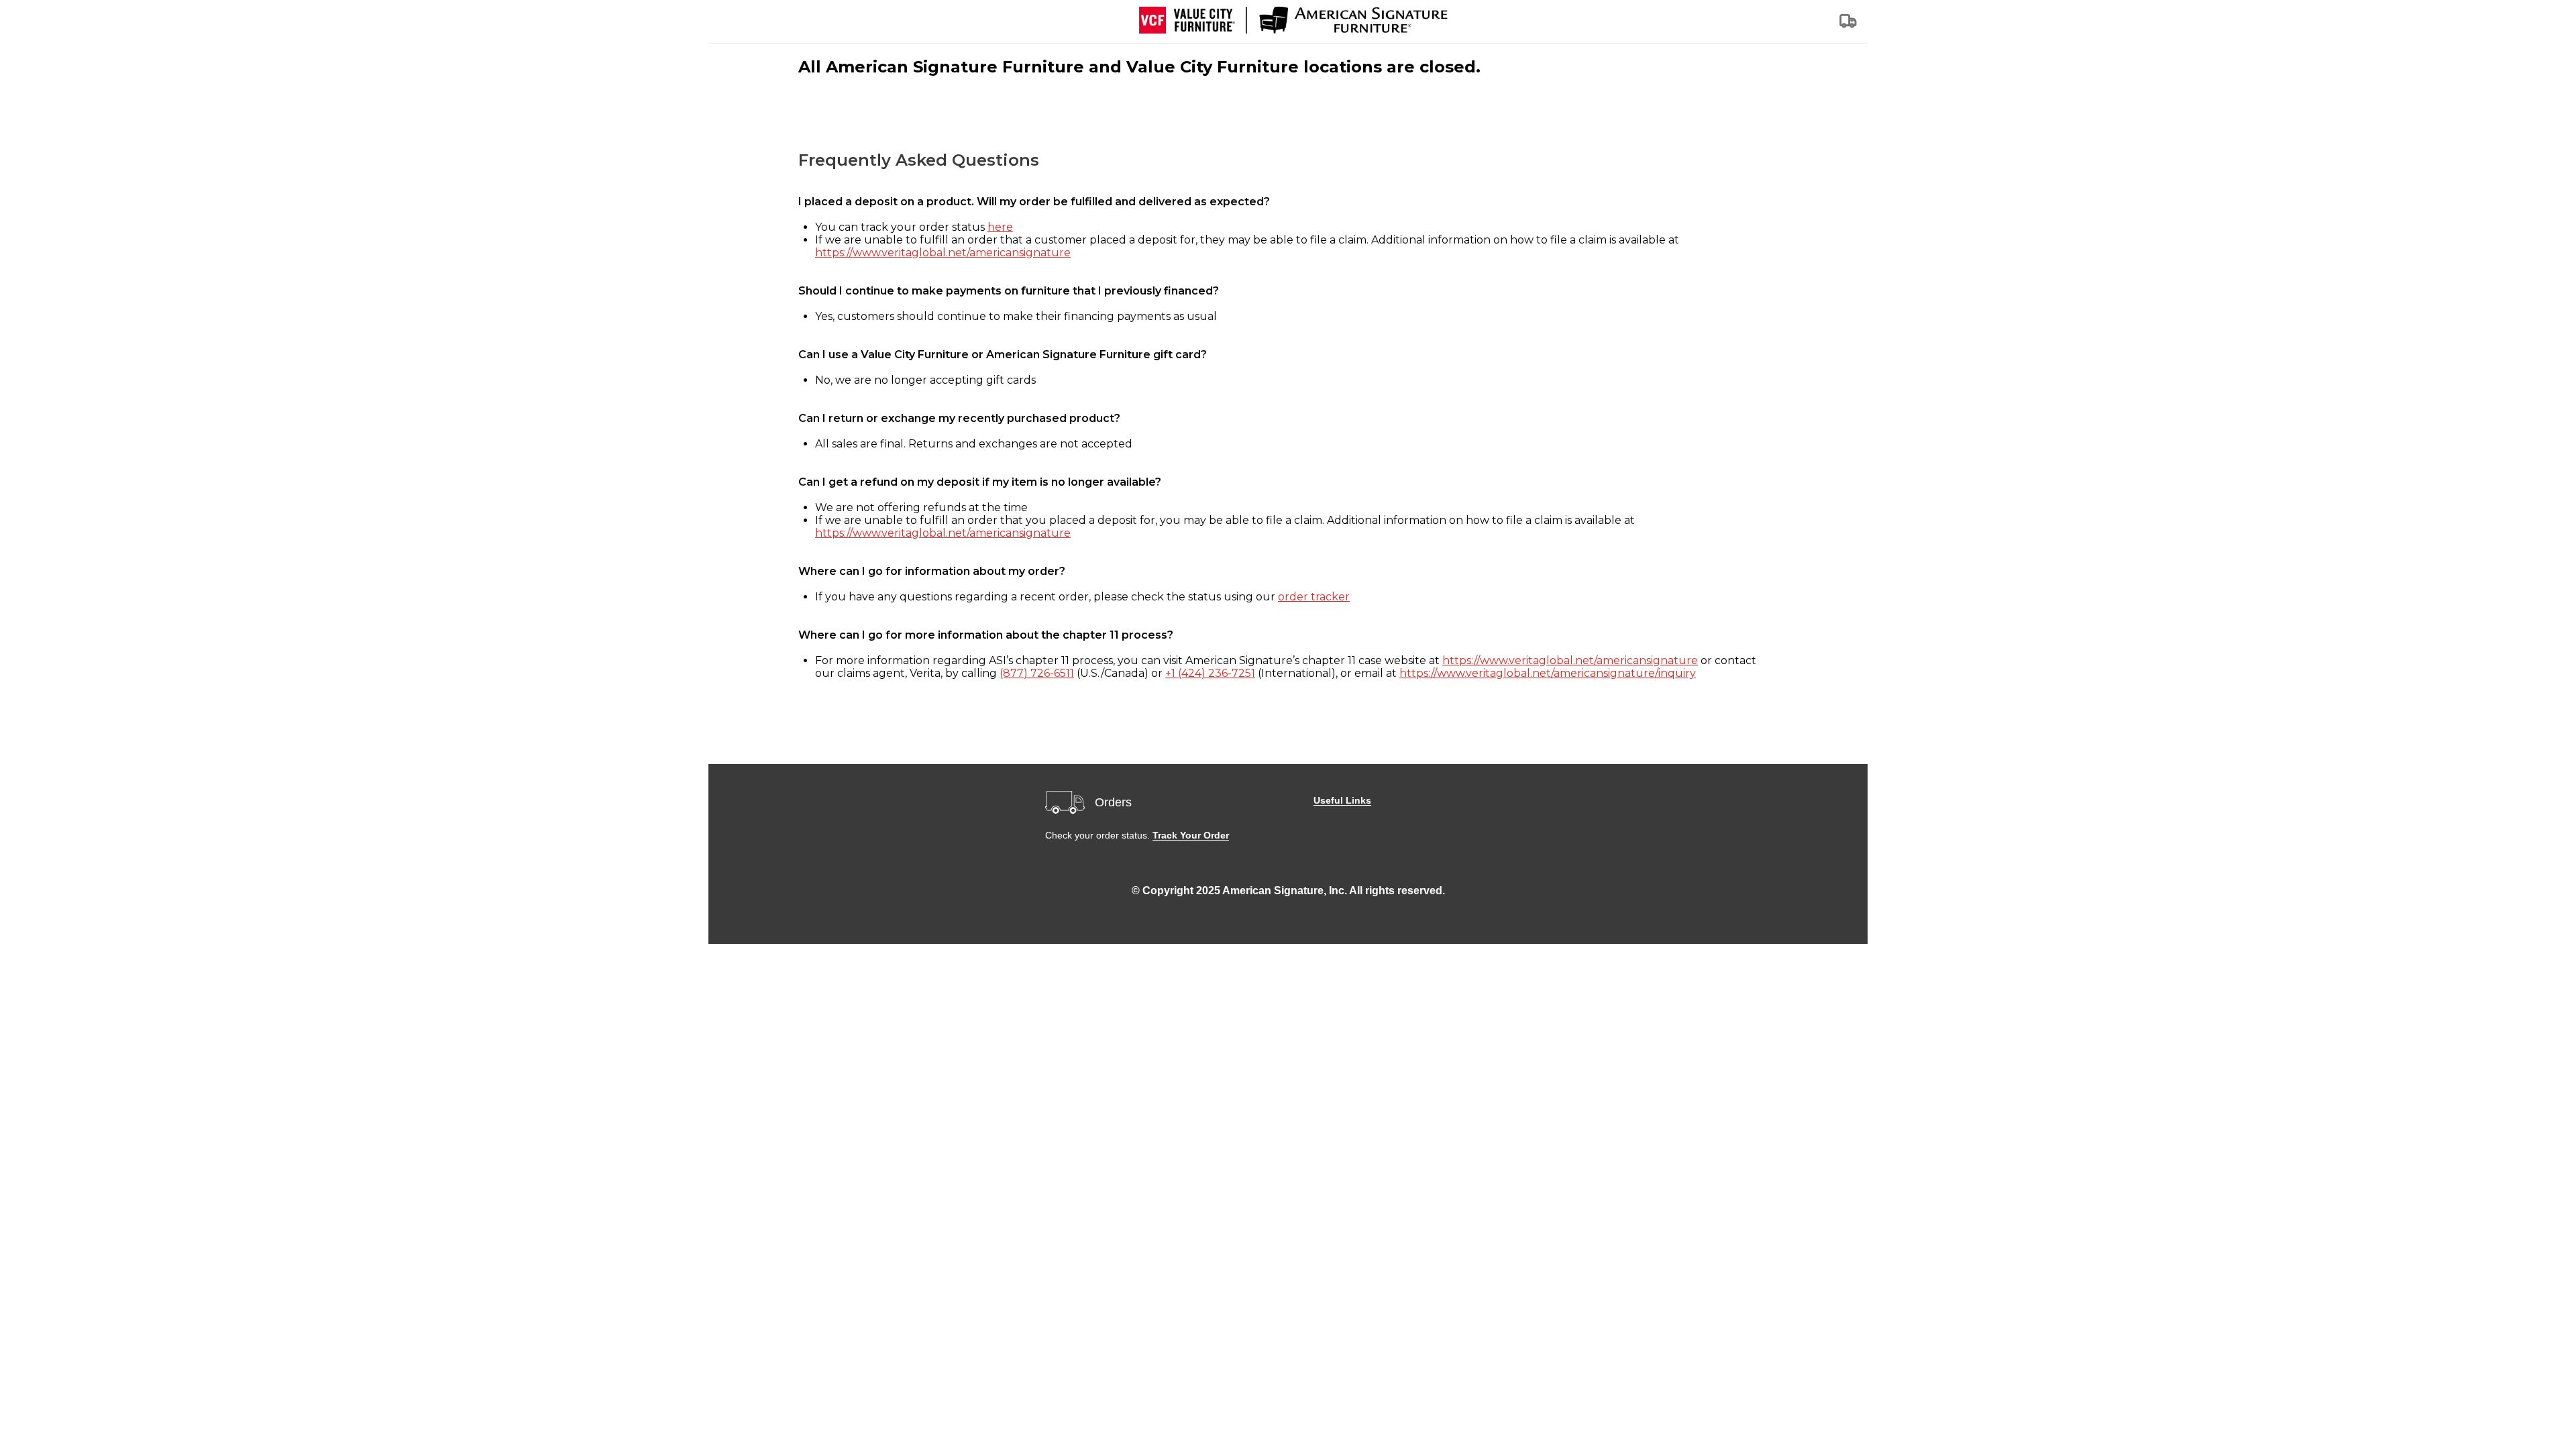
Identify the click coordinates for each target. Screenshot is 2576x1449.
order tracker (1314, 597)
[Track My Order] (1849, 25)
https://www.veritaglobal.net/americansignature (943, 253)
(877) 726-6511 (1037, 673)
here (1000, 227)
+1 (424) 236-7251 (1210, 673)
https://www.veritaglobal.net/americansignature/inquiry (1548, 673)
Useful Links (1342, 800)
